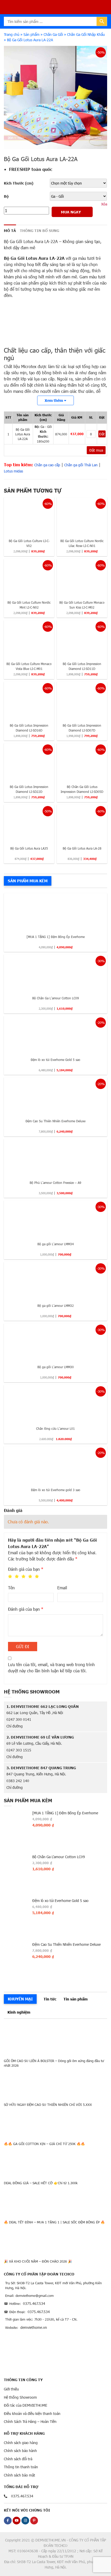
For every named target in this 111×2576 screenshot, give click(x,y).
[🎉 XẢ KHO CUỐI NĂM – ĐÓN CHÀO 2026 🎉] (55, 2240)
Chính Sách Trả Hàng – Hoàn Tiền (30, 2421)
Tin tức (50, 1999)
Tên (11, 1588)
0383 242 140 (18, 1781)
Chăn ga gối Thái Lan (81, 465)
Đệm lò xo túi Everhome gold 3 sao (56, 1490)
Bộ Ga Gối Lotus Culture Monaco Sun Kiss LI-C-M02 (82, 605)
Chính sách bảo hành (20, 2451)
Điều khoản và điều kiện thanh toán (32, 2413)
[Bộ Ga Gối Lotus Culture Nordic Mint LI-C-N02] (29, 577)
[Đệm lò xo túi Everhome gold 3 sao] (55, 1465)
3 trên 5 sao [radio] (23, 1577)
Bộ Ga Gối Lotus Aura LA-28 (82, 848)
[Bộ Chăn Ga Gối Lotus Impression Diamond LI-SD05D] (82, 762)
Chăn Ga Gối (53, 34)
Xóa (104, 204)
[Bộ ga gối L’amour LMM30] (55, 1342)
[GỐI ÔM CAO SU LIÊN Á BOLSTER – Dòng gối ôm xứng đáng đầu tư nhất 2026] (55, 2039)
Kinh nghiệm (19, 2012)
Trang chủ (12, 34)
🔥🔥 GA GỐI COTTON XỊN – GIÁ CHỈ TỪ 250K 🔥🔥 (44, 2144)
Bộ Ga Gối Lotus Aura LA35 (29, 848)
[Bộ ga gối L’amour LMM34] (55, 1219)
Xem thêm (54, 400)
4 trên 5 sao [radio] (30, 1577)
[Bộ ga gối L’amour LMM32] (55, 1281)
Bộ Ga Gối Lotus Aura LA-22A (31, 241)
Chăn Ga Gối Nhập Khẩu (86, 34)
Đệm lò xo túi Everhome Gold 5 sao (55, 1060)
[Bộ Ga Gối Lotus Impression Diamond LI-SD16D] (29, 700)
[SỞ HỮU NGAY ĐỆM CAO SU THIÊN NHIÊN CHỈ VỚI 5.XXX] (55, 2083)
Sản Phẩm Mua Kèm (28, 881)
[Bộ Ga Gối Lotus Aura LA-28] (82, 823)
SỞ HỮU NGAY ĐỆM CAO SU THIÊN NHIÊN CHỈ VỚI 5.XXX (48, 2105)
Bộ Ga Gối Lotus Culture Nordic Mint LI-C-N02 (29, 605)
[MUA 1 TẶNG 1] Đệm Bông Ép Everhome (56, 937)
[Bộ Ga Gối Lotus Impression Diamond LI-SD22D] (29, 762)
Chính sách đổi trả (18, 2459)
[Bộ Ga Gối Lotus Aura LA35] (29, 823)
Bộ (6, 196)
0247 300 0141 (19, 1719)
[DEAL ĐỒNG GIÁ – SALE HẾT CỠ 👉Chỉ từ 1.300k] (55, 2161)
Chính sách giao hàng (21, 2443)
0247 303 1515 (19, 1750)
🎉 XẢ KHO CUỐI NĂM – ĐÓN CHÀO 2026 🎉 (38, 2261)
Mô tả (10, 230)
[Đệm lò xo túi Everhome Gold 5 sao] (55, 1035)
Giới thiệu (11, 2389)
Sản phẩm (31, 34)
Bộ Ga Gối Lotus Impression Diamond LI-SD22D (29, 789)
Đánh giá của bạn (26, 1569)
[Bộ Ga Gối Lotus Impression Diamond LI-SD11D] (82, 639)
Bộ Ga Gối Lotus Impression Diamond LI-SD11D (82, 666)
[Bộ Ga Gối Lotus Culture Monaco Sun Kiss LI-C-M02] (82, 577)
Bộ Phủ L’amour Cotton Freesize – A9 (55, 1183)
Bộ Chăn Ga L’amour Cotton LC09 (56, 998)
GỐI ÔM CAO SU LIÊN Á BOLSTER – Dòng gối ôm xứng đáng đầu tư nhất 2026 (54, 2063)
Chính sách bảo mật (19, 2475)
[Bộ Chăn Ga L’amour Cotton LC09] (55, 973)
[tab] (10, 231)
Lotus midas (13, 471)
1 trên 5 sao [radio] (10, 1577)
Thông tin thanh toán (21, 2467)
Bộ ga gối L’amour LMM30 (56, 1367)
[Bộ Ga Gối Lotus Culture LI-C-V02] (29, 516)
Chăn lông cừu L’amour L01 (55, 1428)
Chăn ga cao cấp (47, 465)
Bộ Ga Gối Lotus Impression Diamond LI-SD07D (82, 728)
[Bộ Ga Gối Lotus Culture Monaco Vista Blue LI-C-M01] (29, 639)
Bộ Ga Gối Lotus (21, 258)
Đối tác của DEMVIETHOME (26, 2405)
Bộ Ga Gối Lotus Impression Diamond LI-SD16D (29, 728)
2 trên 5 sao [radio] (17, 1577)
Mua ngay (71, 212)
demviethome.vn (34, 2327)
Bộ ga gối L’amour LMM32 (56, 1306)
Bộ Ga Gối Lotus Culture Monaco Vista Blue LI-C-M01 (29, 666)
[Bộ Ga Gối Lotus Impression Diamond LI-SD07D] (82, 700)
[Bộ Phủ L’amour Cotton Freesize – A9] (55, 1158)
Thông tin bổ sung (39, 230)
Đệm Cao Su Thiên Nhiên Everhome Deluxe (55, 1121)
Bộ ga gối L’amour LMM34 (56, 1244)
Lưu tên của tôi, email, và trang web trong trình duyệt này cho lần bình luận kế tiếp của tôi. (51, 1668)
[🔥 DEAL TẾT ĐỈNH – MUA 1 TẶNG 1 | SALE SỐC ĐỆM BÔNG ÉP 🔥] (55, 2201)
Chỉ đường (15, 1726)
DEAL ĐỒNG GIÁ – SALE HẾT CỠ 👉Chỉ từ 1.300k (41, 2183)
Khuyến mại (20, 1999)
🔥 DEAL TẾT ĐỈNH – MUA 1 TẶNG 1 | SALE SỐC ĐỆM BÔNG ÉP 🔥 (54, 2222)
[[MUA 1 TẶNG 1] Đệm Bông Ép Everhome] (55, 912)
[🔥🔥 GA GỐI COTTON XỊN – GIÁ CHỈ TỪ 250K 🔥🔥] (55, 2122)
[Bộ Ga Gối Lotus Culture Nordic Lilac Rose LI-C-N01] (82, 516)
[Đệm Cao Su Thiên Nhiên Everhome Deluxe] (55, 1096)
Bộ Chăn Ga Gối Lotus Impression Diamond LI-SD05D (82, 789)
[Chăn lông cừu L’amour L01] (55, 1404)
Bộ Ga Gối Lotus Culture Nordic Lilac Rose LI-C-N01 (82, 543)
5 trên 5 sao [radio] (37, 1577)
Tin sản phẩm (76, 1999)
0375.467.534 (34, 2303)
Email (62, 1588)
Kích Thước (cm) (19, 183)
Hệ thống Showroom (20, 2397)
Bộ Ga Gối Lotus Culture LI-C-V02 (29, 543)
